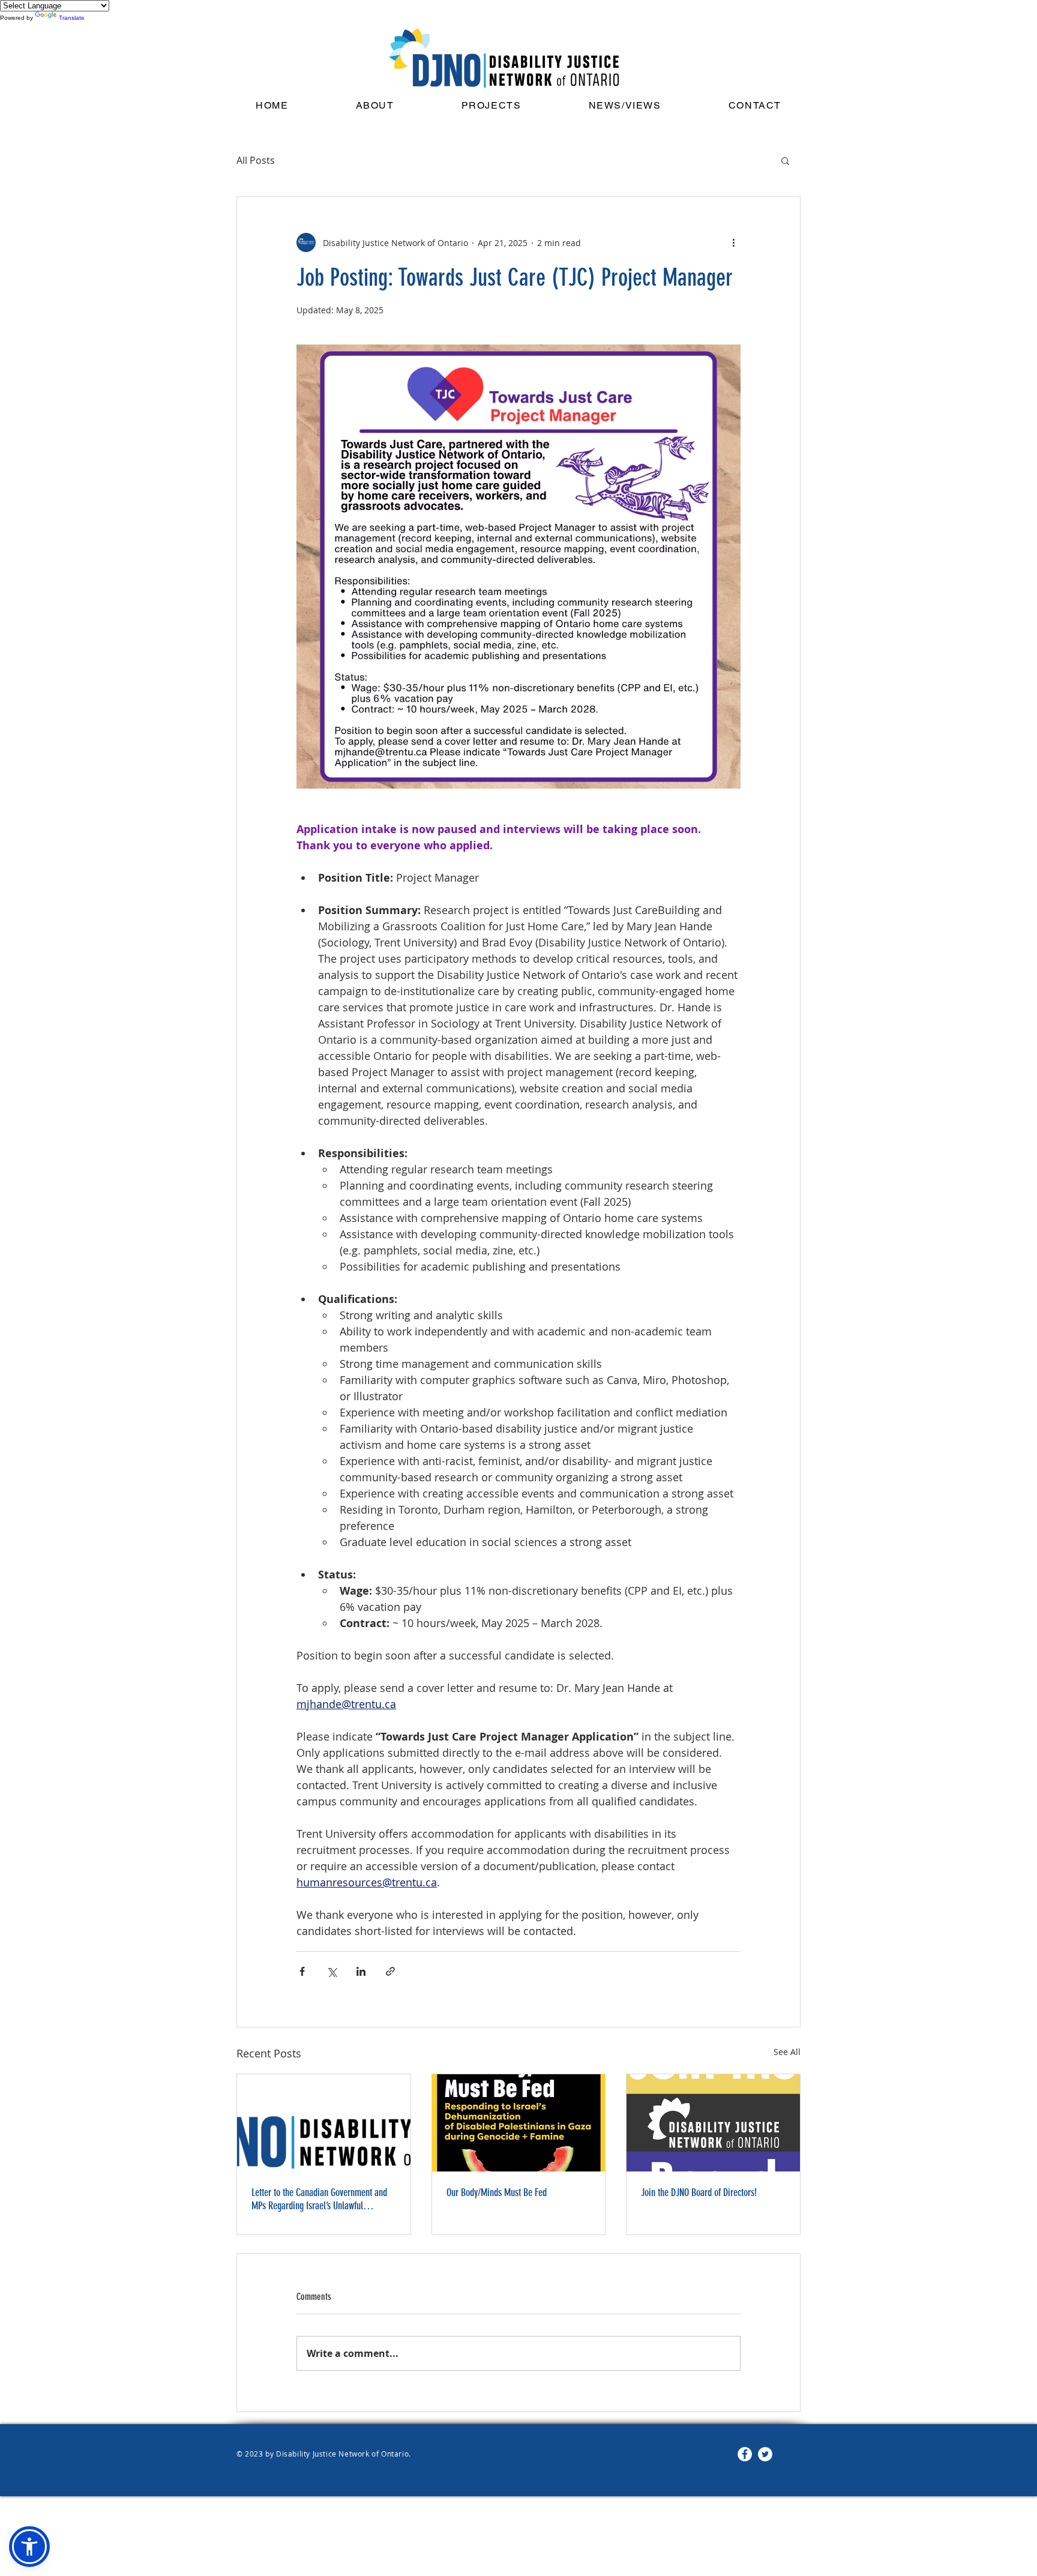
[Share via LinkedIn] (361, 1971)
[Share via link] (390, 1971)
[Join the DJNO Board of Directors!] (713, 2123)
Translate (72, 18)
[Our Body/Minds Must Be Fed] (519, 2123)
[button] (625, 106)
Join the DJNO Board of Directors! (699, 2192)
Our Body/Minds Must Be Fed (497, 2192)
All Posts (256, 160)
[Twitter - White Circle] (765, 2454)
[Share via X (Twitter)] (332, 1971)
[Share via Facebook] (302, 1971)
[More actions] (733, 242)
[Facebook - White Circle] (745, 2454)
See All (787, 2052)
